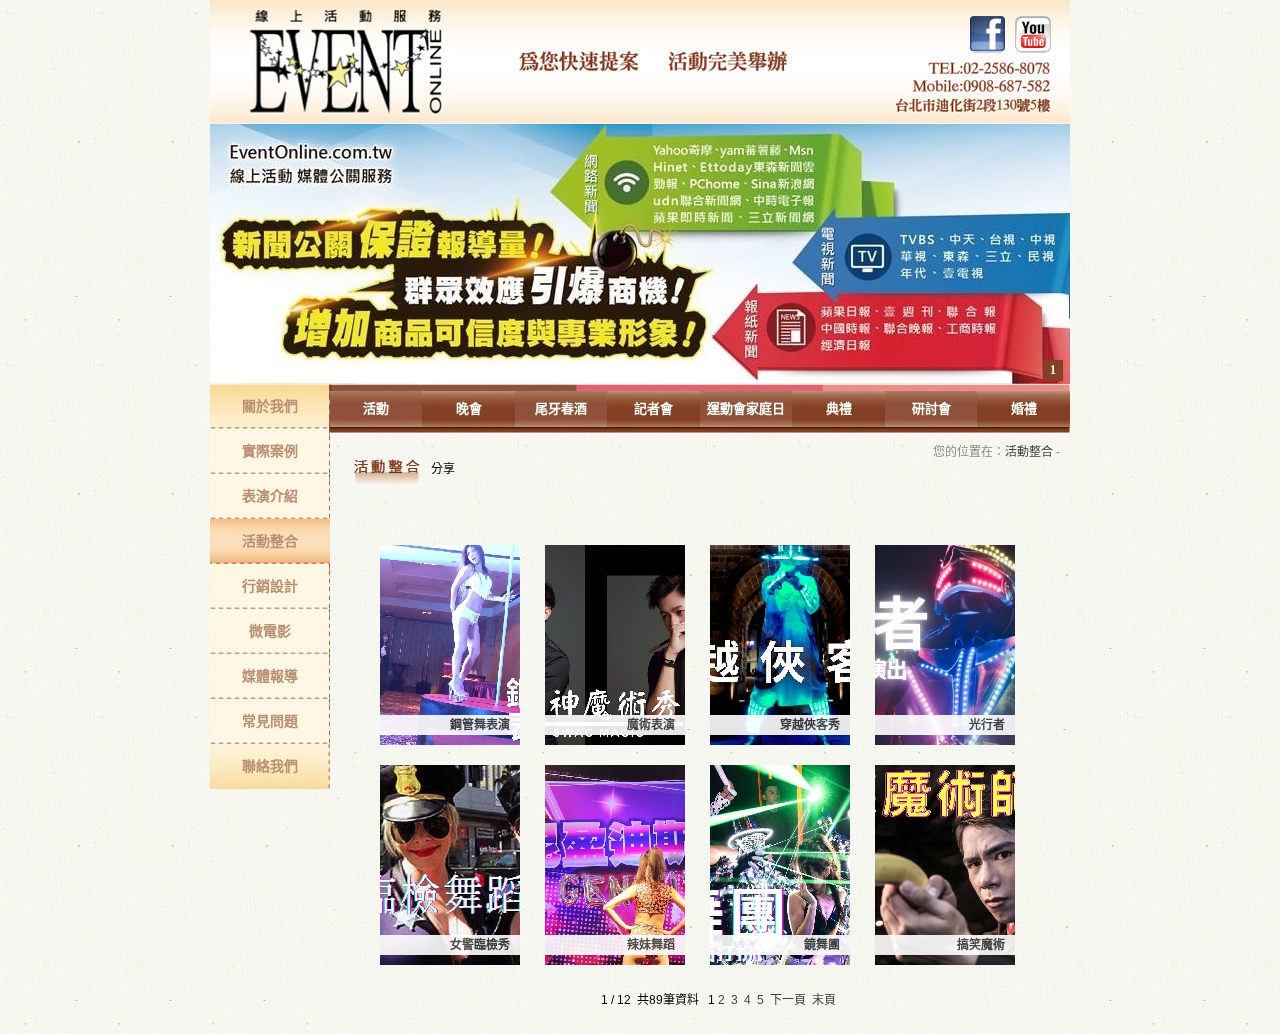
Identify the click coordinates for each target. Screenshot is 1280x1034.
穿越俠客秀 (810, 725)
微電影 (270, 631)
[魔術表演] (615, 741)
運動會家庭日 (746, 408)
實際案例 (270, 451)
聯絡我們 (270, 766)
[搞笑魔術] (945, 961)
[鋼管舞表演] (450, 741)
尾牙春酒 (561, 408)
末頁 (824, 1000)
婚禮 (1024, 408)
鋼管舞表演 (480, 725)
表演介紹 (270, 496)
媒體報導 (270, 676)
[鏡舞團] (780, 961)
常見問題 (270, 721)
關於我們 (270, 406)
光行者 (987, 725)
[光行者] (945, 741)
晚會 (469, 408)
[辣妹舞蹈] (615, 961)
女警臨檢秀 (480, 945)
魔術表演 (651, 725)
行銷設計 (270, 586)
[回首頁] (640, 62)
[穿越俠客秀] (780, 741)
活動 (376, 408)
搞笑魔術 (981, 945)
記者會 (653, 408)
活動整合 (270, 541)
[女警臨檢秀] (450, 961)
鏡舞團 (822, 945)
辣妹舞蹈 (651, 945)
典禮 (839, 408)
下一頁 (788, 1000)
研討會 (931, 408)
